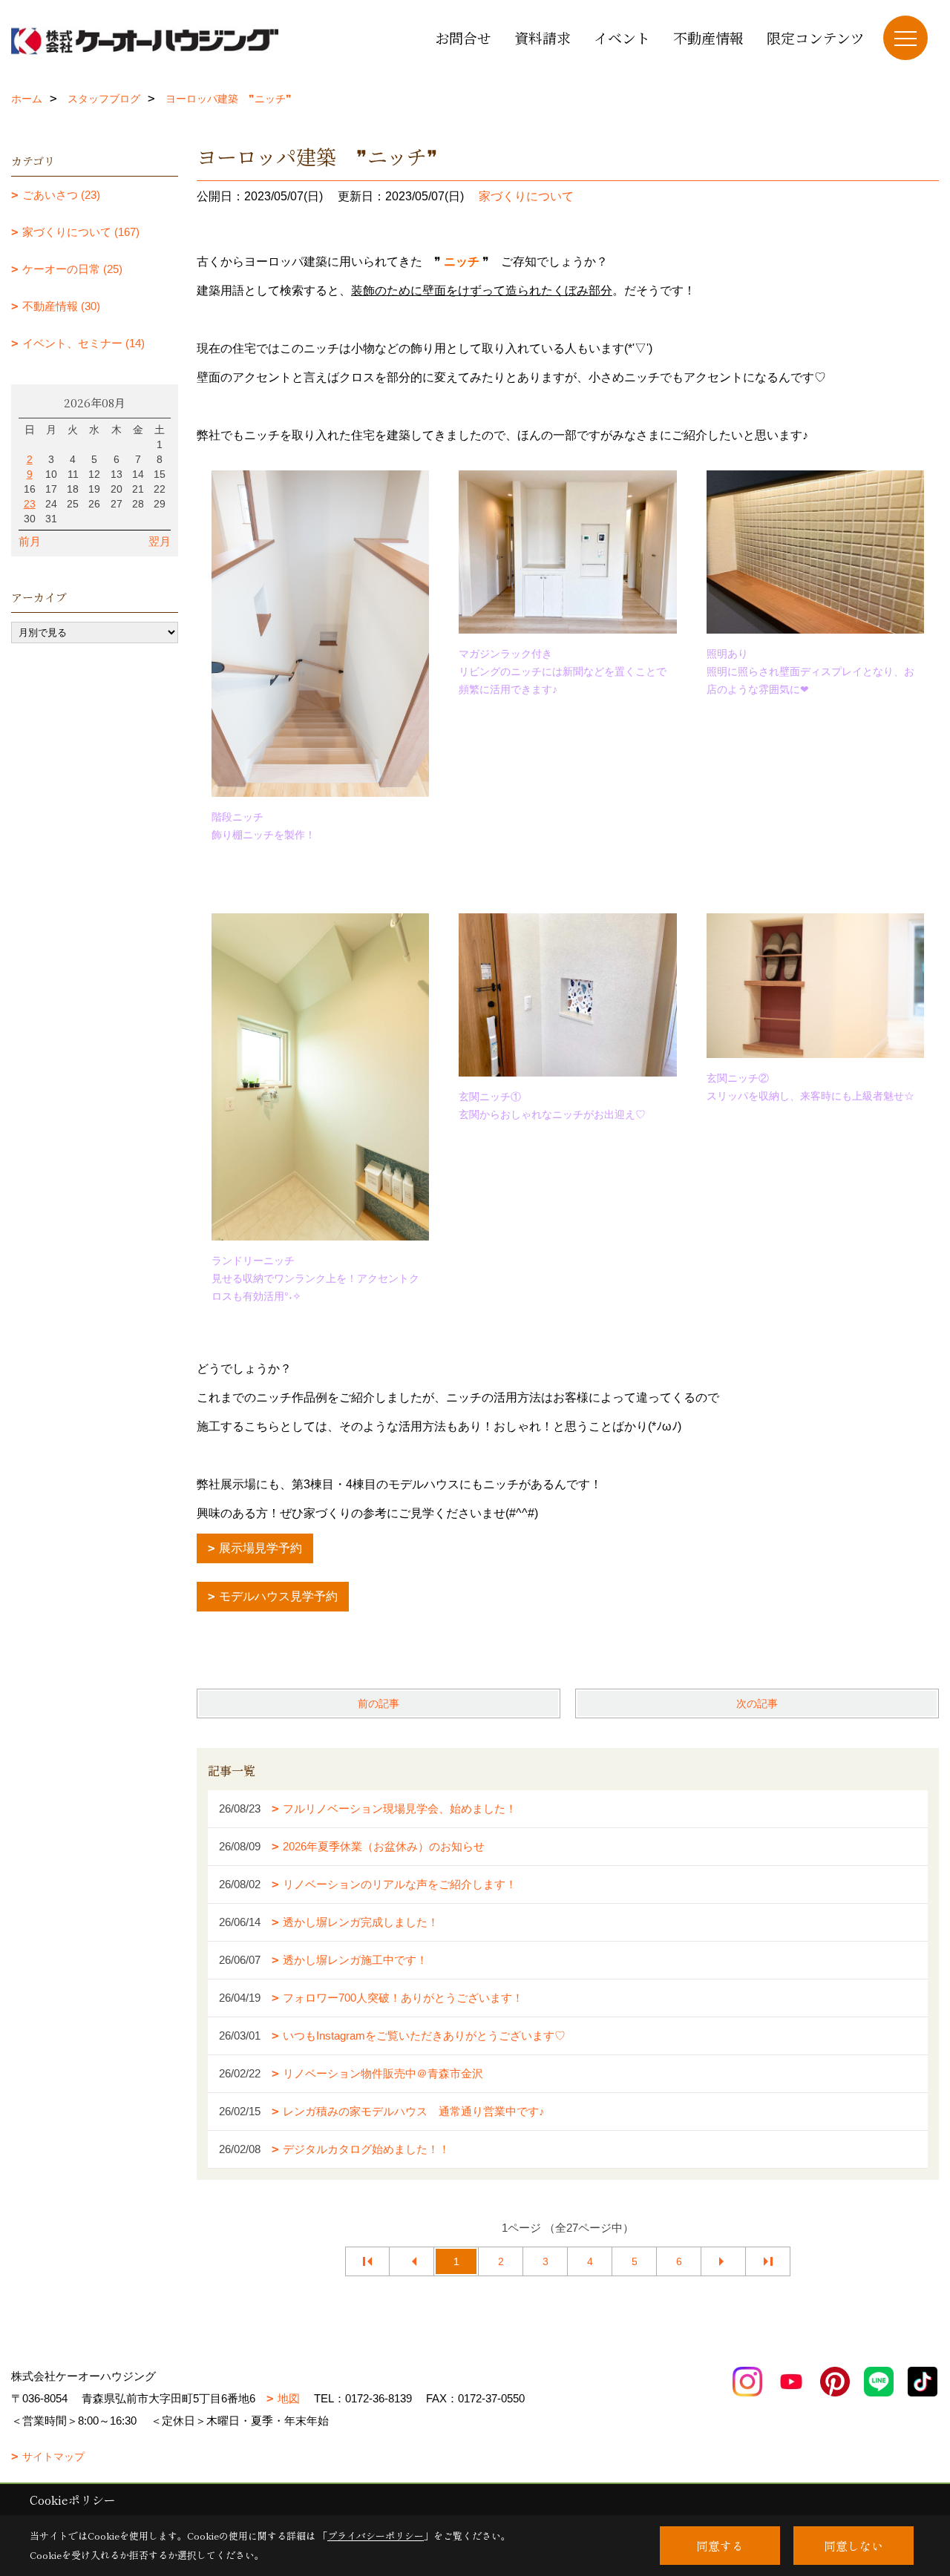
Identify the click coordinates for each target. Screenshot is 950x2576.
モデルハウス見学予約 (278, 1596)
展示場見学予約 (261, 1548)
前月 (30, 541)
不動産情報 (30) (61, 306)
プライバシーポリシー (376, 2536)
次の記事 (757, 1703)
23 (30, 504)
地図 (289, 2398)
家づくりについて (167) (81, 232)
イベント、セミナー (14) (83, 343)
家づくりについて (526, 196)
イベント (622, 37)
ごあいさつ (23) (61, 195)
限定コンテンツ (816, 37)
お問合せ (463, 37)
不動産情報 (708, 37)
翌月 (160, 541)
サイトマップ (53, 2457)
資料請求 (543, 37)
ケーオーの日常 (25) (72, 269)
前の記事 (379, 1703)
